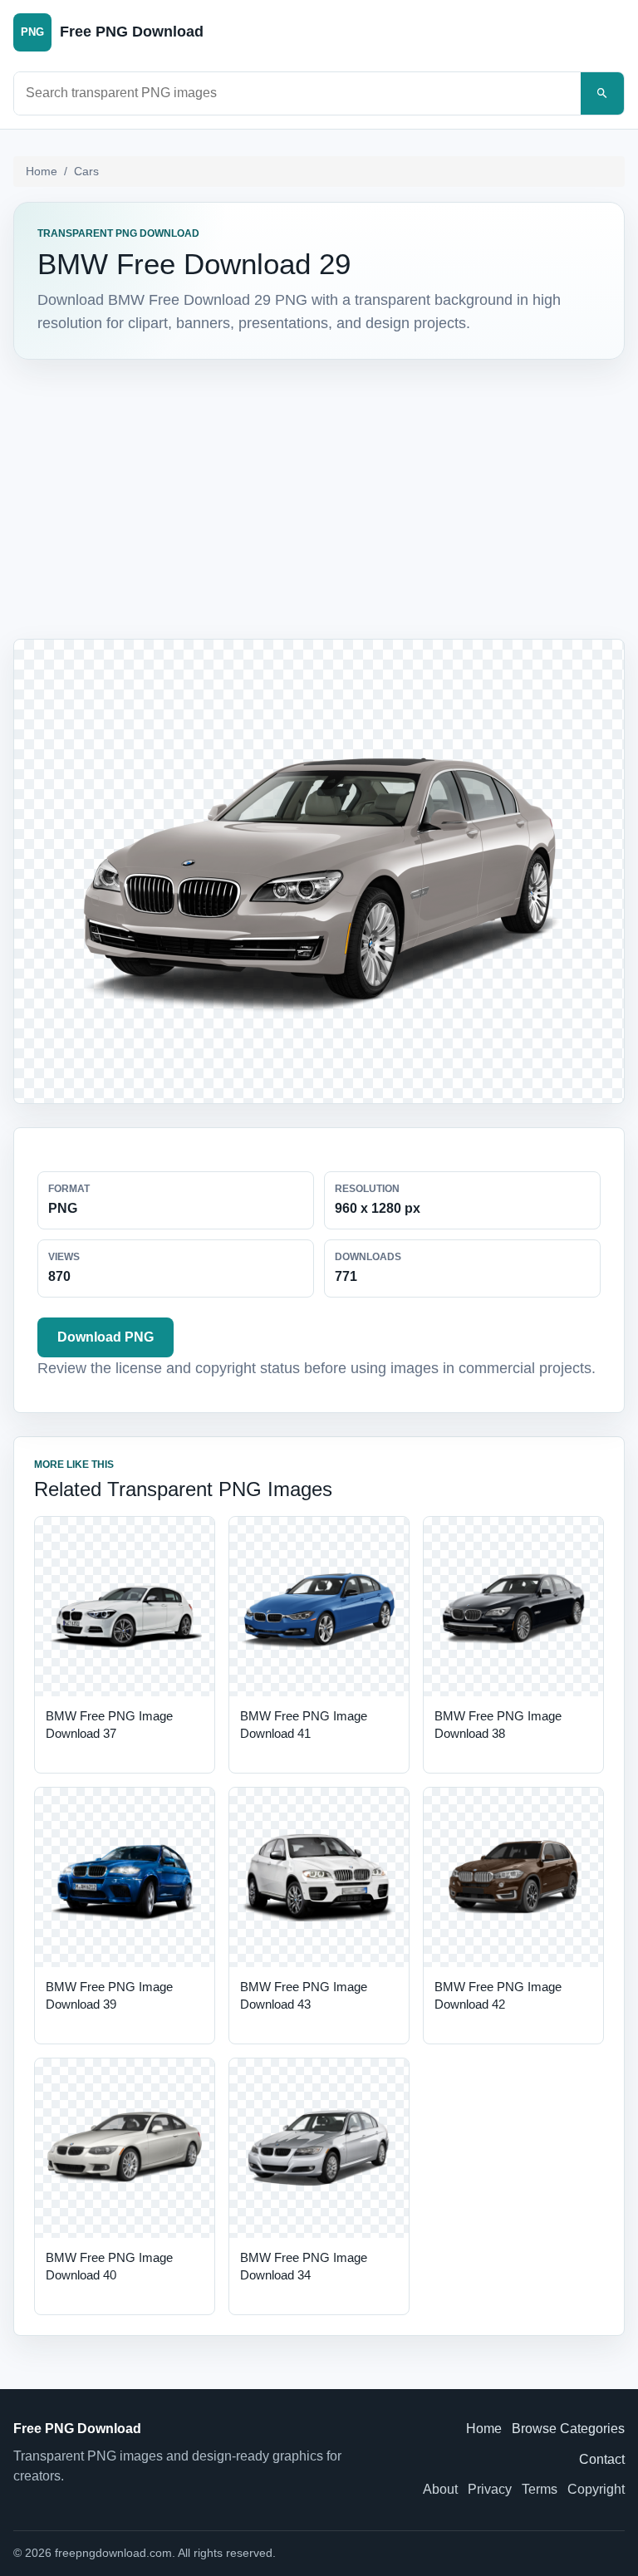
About (440, 2489)
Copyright (596, 2489)
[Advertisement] (319, 499)
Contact (602, 2459)
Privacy (490, 2489)
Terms (540, 2489)
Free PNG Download (77, 2429)
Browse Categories (568, 2429)
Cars (86, 171)
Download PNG (106, 1337)
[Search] (602, 93)
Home (42, 171)
